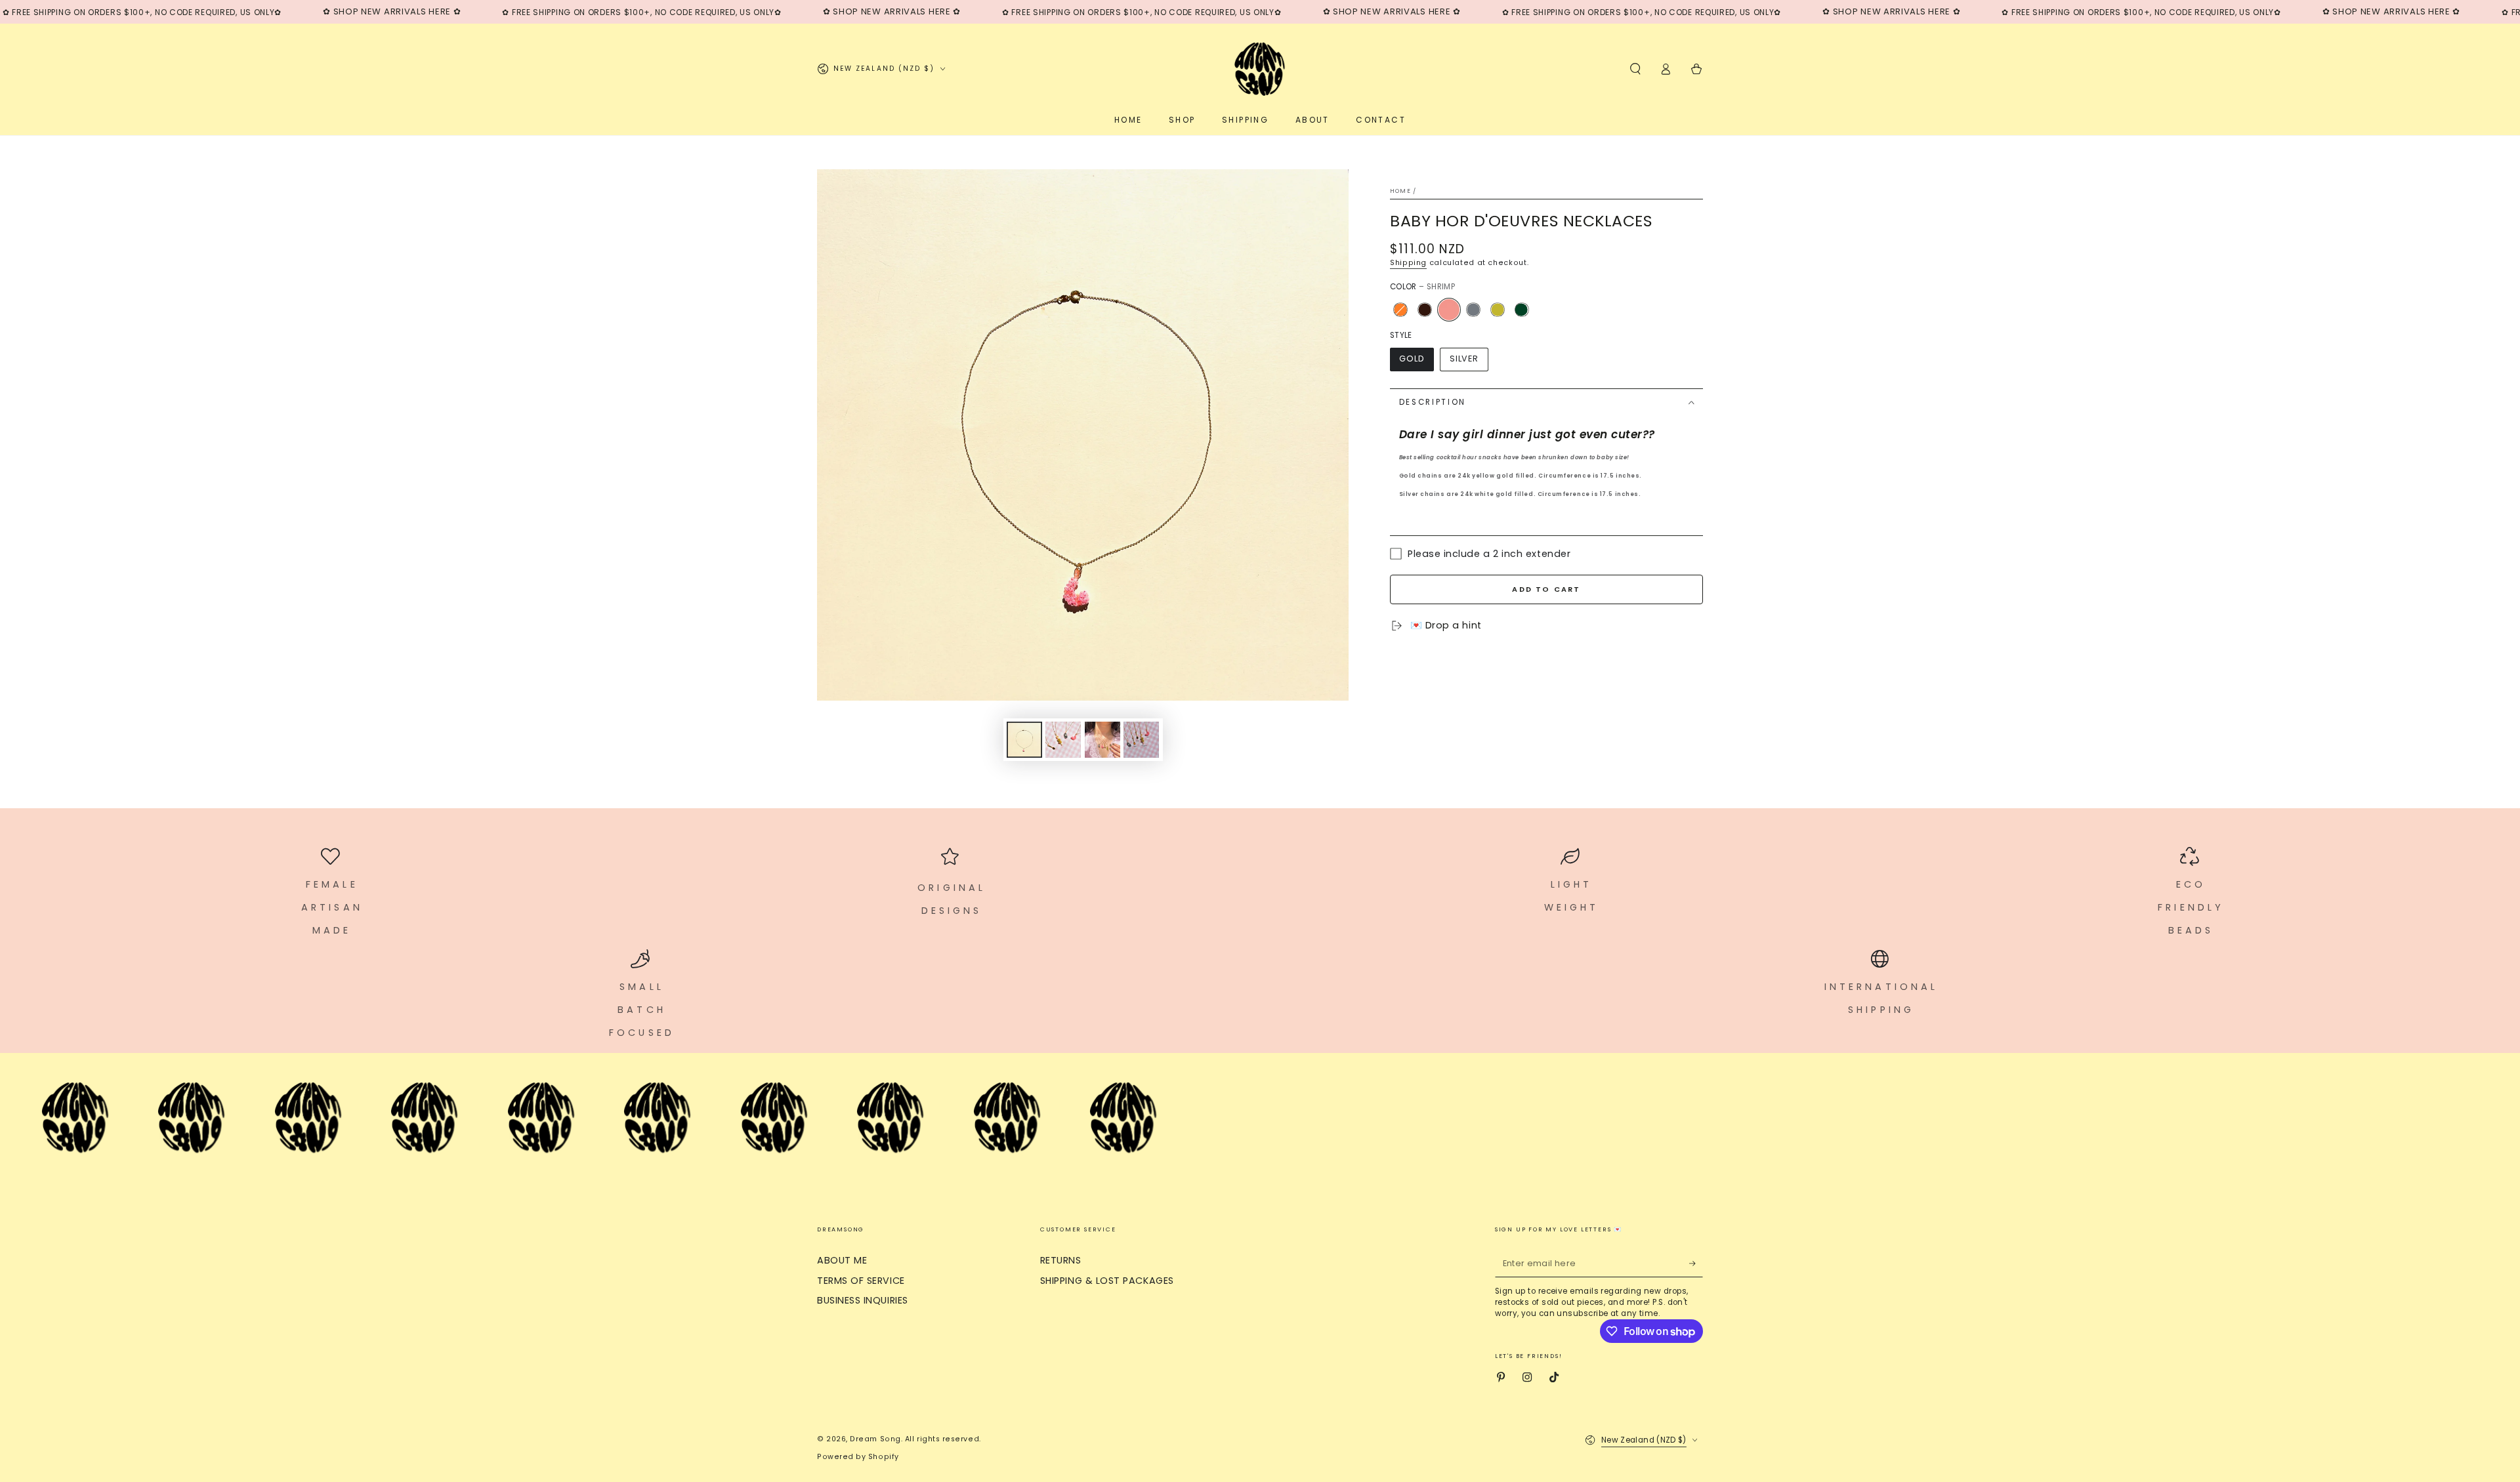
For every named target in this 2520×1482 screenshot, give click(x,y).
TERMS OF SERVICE (861, 1281)
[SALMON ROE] (1400, 310)
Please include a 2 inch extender (1489, 554)
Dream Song (875, 1439)
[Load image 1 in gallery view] (1024, 740)
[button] (1635, 69)
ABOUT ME (842, 1260)
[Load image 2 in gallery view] (1063, 740)
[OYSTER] (1473, 310)
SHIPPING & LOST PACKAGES (1107, 1281)
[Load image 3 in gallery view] (1102, 740)
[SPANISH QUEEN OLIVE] (1521, 310)
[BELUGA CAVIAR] (1425, 310)
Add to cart (1546, 589)
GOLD (1412, 359)
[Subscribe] (1696, 1264)
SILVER (1464, 359)
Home (1400, 191)
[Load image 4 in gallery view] (1141, 740)
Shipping (1408, 263)
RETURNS (1061, 1260)
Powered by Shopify (858, 1457)
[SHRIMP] (1449, 310)
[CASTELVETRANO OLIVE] (1498, 310)
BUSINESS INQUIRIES (863, 1300)
